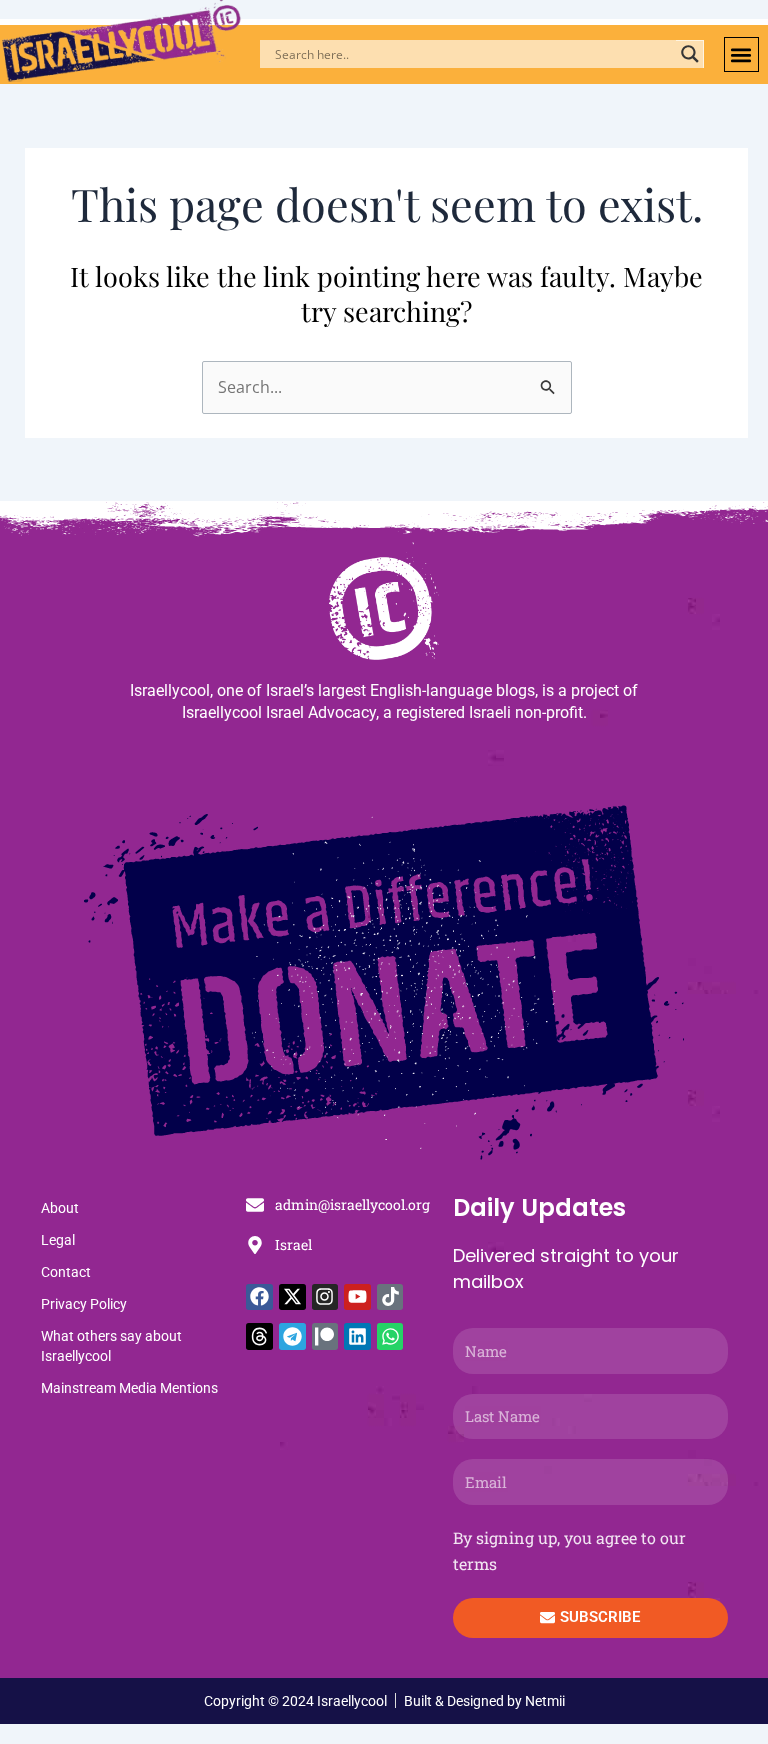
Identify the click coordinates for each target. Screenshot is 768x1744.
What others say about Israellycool (111, 1346)
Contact (66, 1272)
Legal (58, 1240)
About (60, 1208)
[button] (741, 54)
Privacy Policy (84, 1304)
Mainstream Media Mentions (129, 1388)
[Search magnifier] (690, 54)
